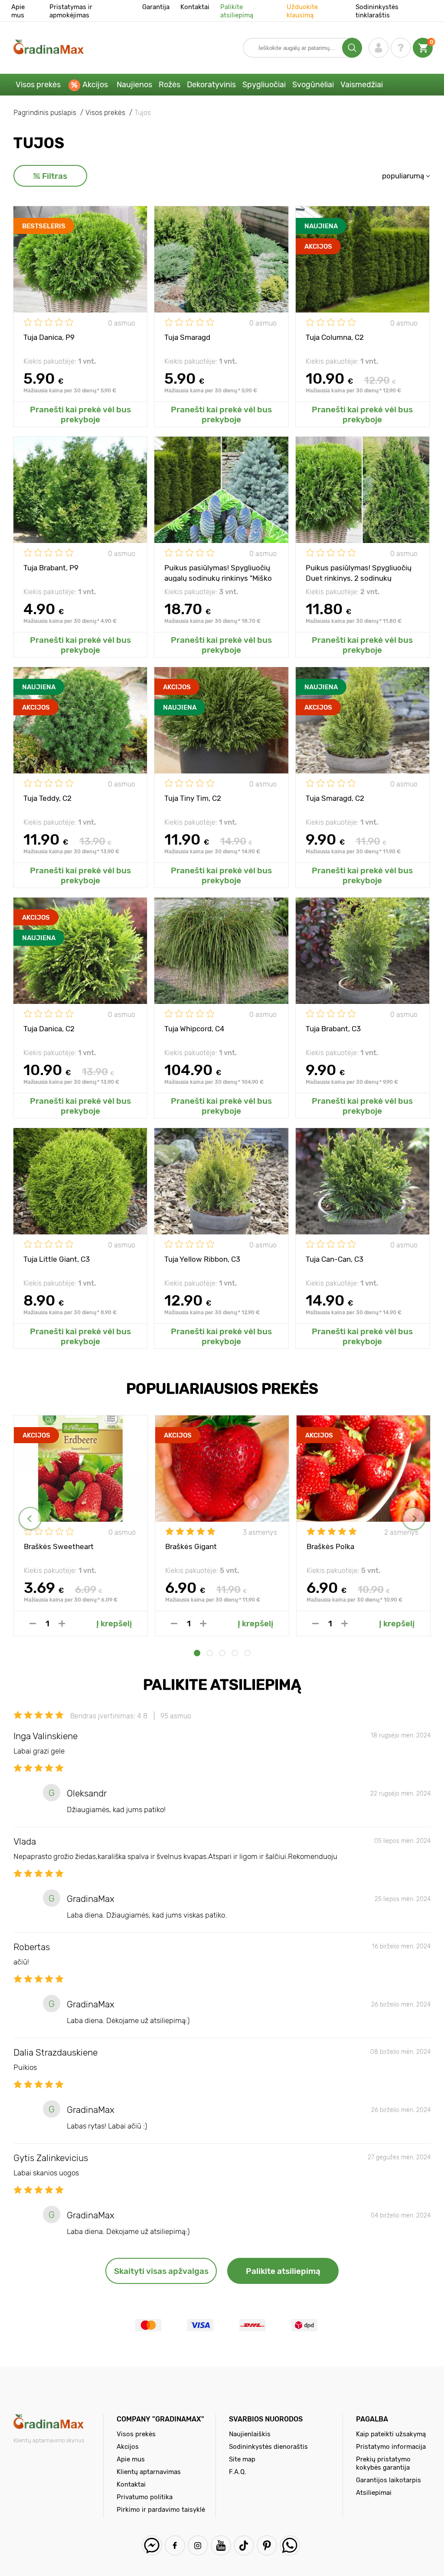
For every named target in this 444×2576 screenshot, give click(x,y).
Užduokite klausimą (302, 11)
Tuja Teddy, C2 (47, 798)
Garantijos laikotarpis (388, 2480)
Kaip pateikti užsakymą (391, 2434)
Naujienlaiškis (250, 2434)
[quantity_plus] (62, 1624)
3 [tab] (222, 1653)
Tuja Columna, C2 (335, 337)
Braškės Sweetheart (59, 1546)
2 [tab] (210, 1653)
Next (414, 1518)
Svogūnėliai (313, 85)
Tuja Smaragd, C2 (335, 798)
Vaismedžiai (362, 85)
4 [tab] (235, 1653)
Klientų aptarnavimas (149, 2472)
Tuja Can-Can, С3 (335, 1259)
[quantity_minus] (33, 1624)
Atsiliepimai (374, 2493)
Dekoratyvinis (211, 85)
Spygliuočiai (264, 85)
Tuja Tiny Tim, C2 (193, 798)
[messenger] (152, 2545)
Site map (242, 2459)
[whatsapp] (290, 2545)
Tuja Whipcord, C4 (194, 1029)
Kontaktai (195, 7)
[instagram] (198, 2545)
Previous (30, 1518)
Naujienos (134, 85)
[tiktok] (244, 2545)
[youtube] (221, 2545)
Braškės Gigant (191, 1546)
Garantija (156, 7)
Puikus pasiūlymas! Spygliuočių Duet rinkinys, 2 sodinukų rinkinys (359, 572)
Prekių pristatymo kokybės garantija (383, 2463)
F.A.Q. (238, 2472)
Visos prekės (38, 85)
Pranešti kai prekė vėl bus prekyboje (80, 415)
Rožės (170, 85)
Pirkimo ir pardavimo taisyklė (161, 2510)
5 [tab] (247, 1653)
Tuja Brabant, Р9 (51, 568)
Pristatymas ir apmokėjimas (71, 11)
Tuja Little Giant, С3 (57, 1259)
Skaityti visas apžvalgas (161, 2271)
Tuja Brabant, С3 (333, 1029)
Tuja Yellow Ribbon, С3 (202, 1259)
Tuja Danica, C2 (49, 1029)
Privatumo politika (145, 2497)
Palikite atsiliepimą (237, 11)
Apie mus (18, 11)
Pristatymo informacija (391, 2447)
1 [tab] (197, 1653)
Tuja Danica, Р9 (49, 337)
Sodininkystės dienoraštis (268, 2447)
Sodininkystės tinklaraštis (377, 11)
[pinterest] (267, 2545)
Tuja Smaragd (187, 337)
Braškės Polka (330, 1546)
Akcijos (95, 85)
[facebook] (175, 2545)
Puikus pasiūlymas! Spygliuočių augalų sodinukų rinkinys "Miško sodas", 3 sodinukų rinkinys (218, 572)
